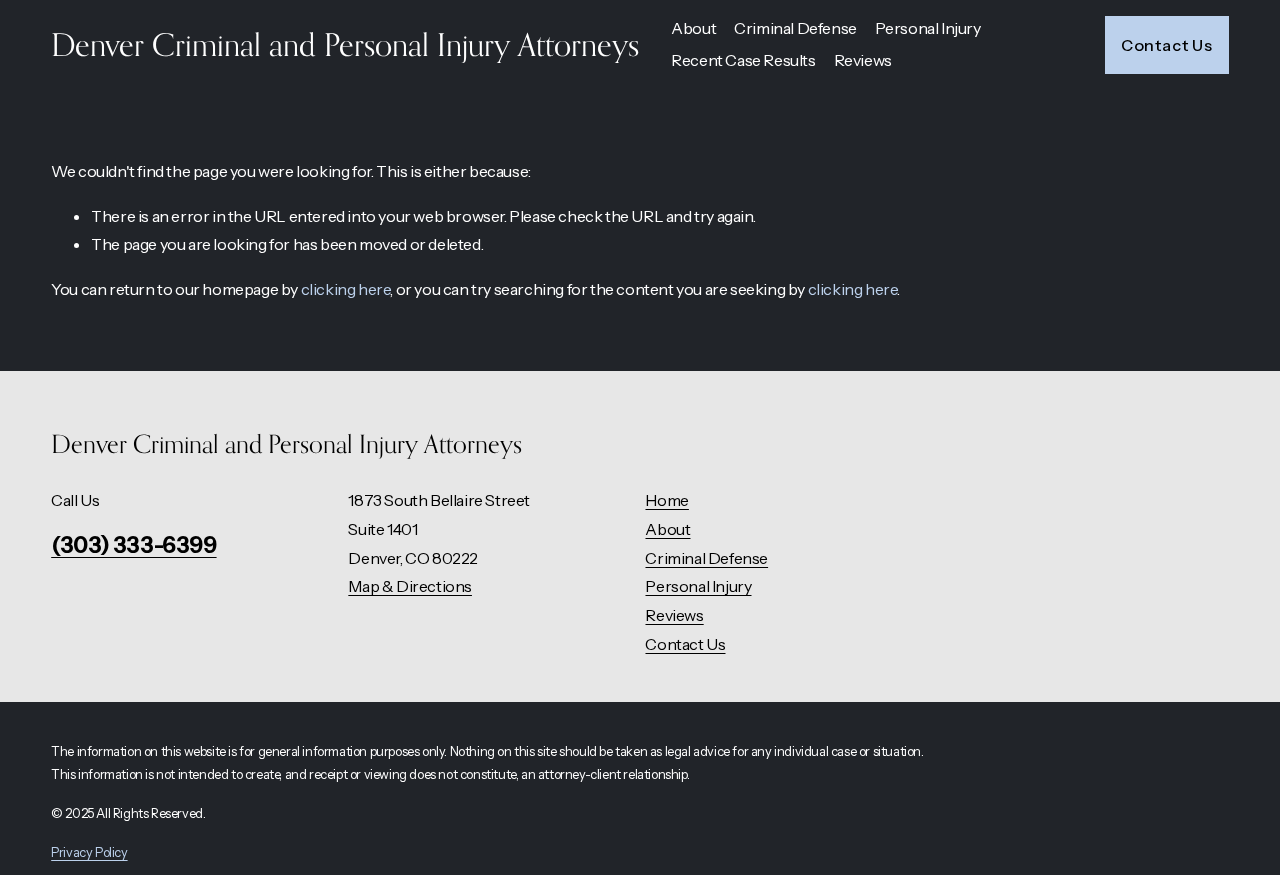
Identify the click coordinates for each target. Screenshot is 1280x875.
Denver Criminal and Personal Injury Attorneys (345, 44)
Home (666, 500)
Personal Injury (698, 586)
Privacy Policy (89, 852)
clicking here (346, 289)
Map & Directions (410, 586)
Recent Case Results (743, 60)
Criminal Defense (706, 558)
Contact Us (1167, 45)
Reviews (863, 60)
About (667, 529)
